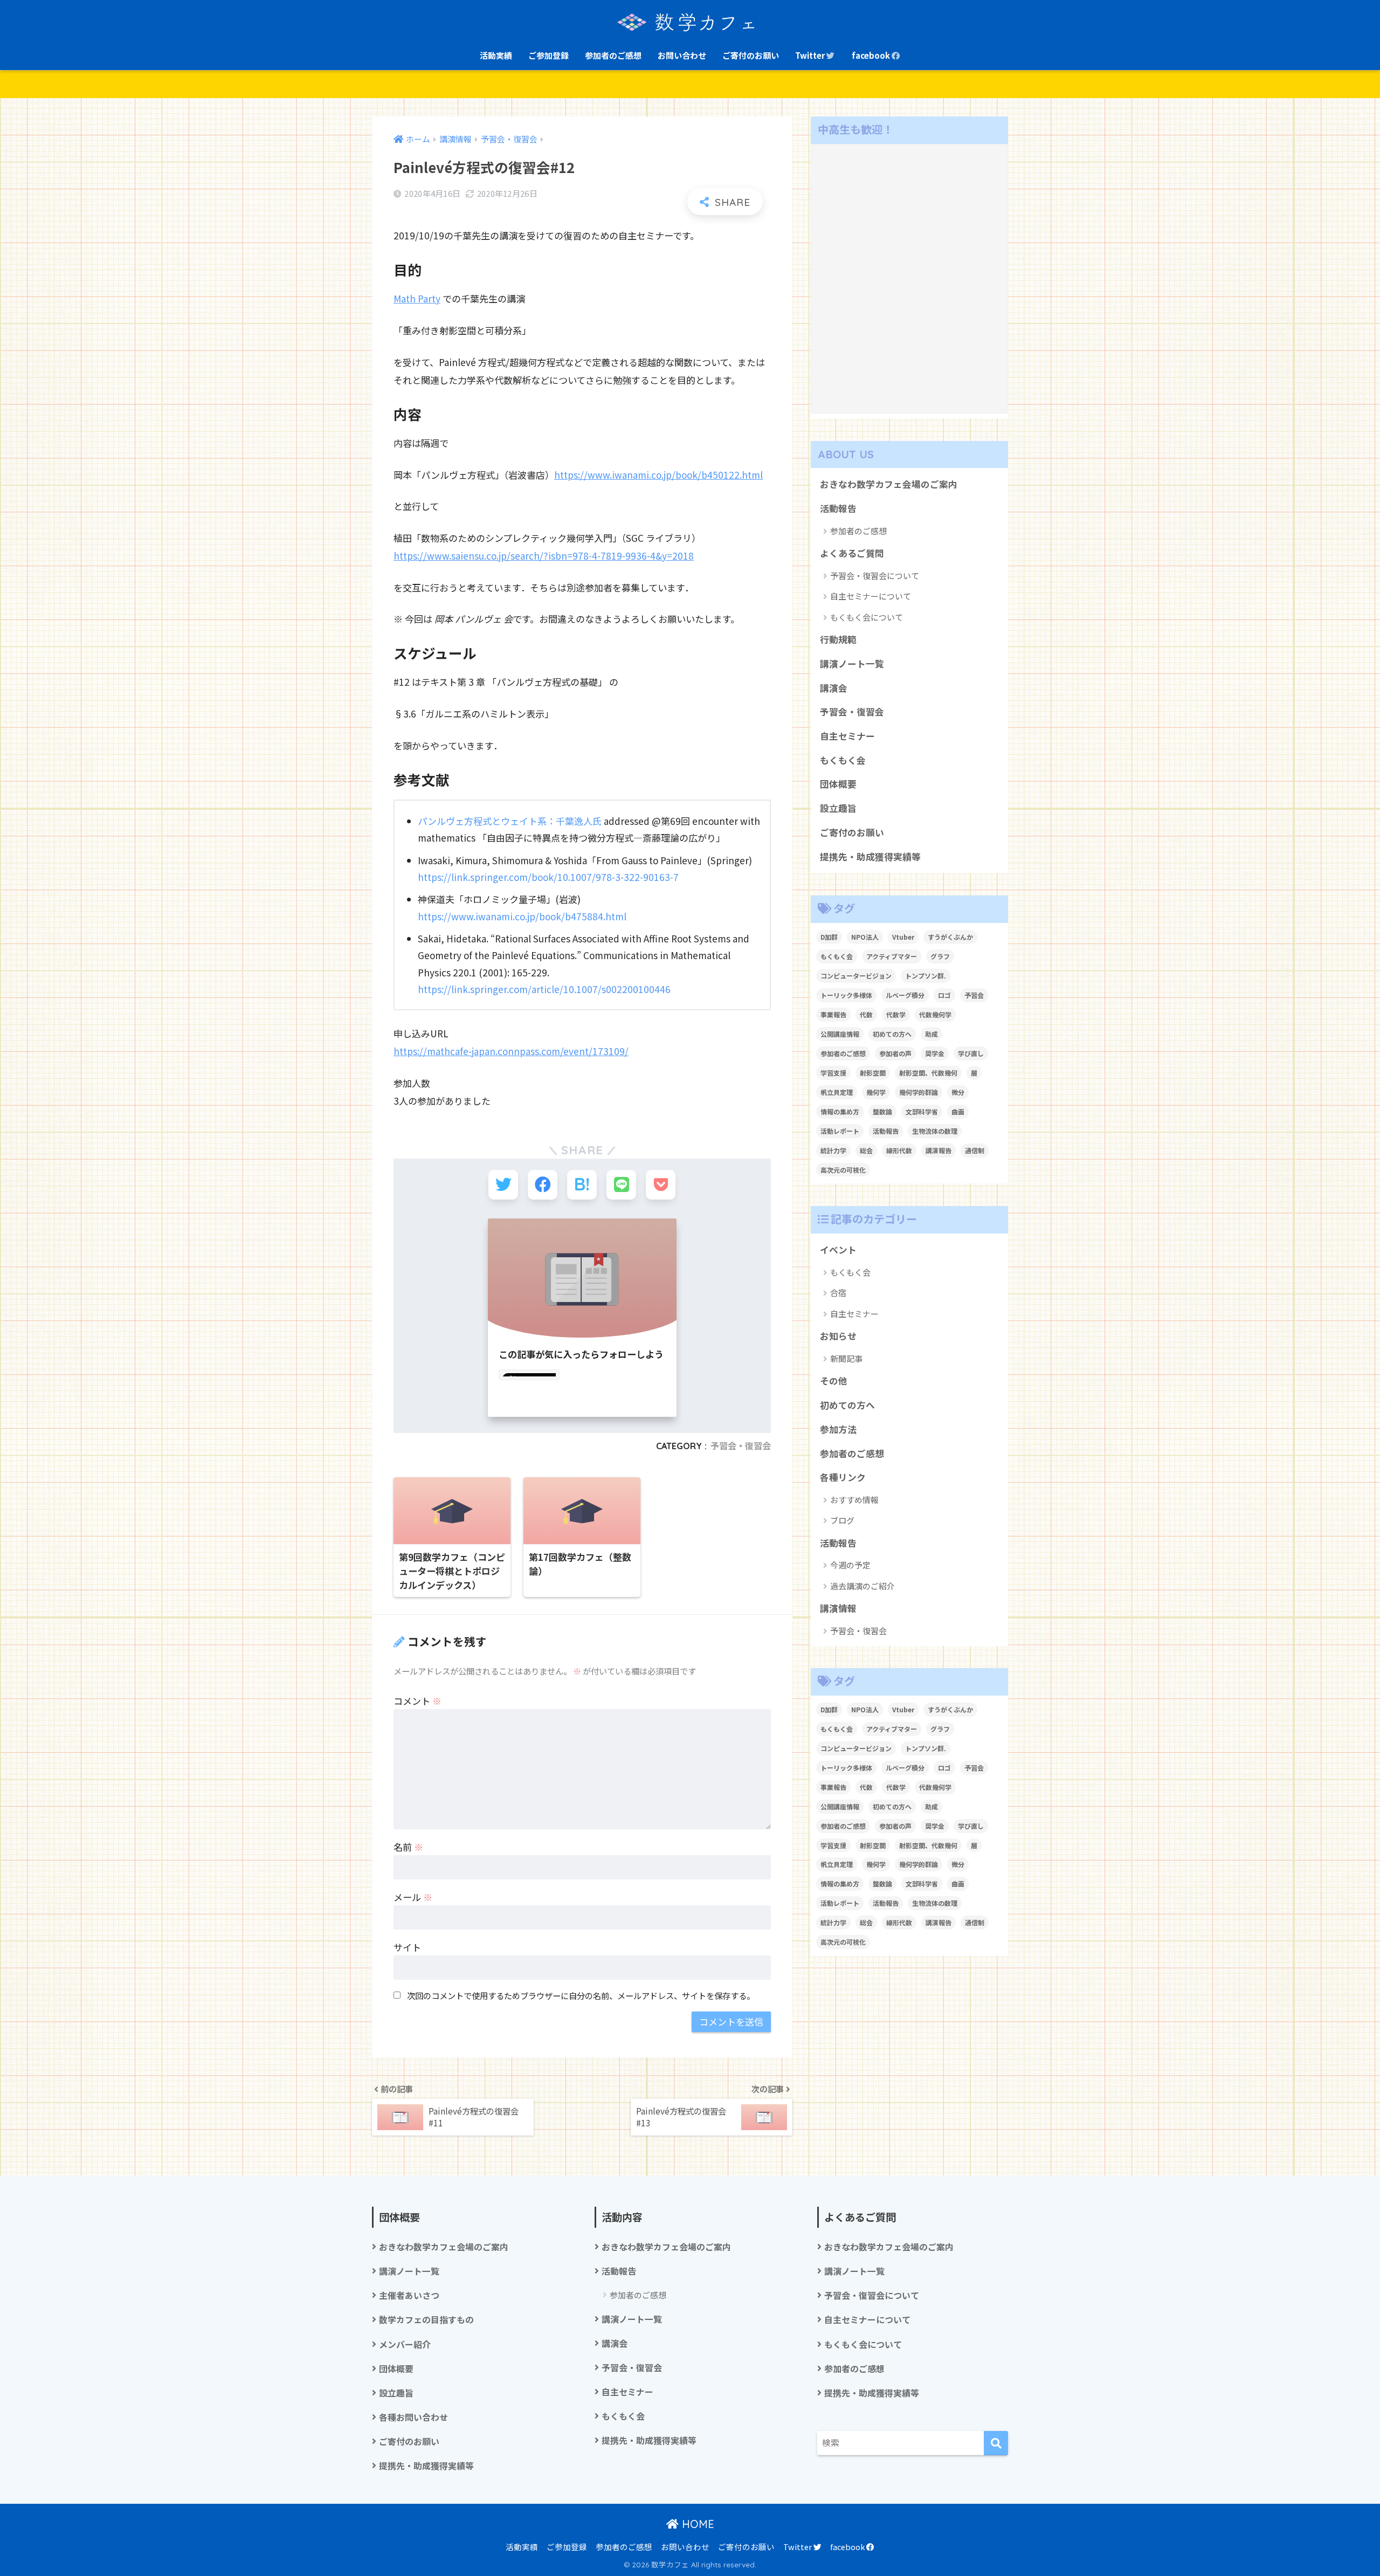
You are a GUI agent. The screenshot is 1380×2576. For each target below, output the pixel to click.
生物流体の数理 (935, 1131)
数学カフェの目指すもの (426, 2320)
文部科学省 (922, 1111)
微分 (958, 1092)
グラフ (940, 956)
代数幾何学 (935, 1014)
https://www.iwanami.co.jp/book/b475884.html (522, 916)
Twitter (811, 55)
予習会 (974, 995)
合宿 (838, 1293)
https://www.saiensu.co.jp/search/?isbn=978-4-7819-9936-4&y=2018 (544, 556)
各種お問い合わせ (413, 2417)
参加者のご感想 (613, 55)
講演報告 (939, 1150)
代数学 (896, 1014)
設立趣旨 (838, 808)
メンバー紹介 (405, 2344)
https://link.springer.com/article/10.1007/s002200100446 (544, 989)
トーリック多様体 (846, 995)
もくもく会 (843, 760)
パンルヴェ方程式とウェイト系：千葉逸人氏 (510, 821)
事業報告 (833, 1014)
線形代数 (899, 1150)
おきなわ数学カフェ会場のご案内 (889, 484)
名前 (408, 1847)
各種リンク (843, 1477)
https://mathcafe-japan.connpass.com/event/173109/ (511, 1051)
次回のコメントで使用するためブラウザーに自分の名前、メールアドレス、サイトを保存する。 (581, 1995)
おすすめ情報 (854, 1500)
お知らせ (838, 1336)
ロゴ (944, 995)
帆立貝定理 (837, 1092)
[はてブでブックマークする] (582, 1185)
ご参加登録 (548, 55)
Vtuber (903, 937)
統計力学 (833, 1150)
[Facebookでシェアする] (543, 1185)
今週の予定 (850, 1565)
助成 (931, 1034)
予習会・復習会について (875, 576)
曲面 (958, 1111)
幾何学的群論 (919, 1092)
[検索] (996, 2443)
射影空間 (873, 1073)
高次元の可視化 (843, 1170)
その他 (834, 1381)
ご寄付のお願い (751, 55)
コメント (418, 1701)
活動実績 (496, 55)
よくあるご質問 (852, 553)
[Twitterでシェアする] (503, 1185)
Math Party (417, 298)
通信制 (975, 1150)
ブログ (842, 1520)
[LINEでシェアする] (621, 1185)
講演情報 (838, 1608)
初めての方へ (892, 1034)
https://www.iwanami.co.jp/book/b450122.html (658, 475)
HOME (696, 2524)
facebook (872, 55)
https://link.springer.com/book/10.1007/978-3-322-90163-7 (548, 877)
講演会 (834, 688)
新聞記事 (846, 1358)
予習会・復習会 (741, 1446)
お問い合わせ (682, 55)
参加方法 (838, 1429)
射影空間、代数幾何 (928, 1073)
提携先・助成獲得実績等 (870, 857)
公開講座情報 (840, 1034)
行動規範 (838, 639)
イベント (838, 1250)
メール (413, 1897)
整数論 (882, 1111)
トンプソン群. (926, 976)
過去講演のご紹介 (862, 1586)
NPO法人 (865, 937)
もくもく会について (867, 617)
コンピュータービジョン (856, 976)
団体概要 (838, 784)
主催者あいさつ (409, 2295)
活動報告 (838, 508)
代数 (866, 1014)
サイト (407, 1947)
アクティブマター (892, 956)
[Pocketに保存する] (661, 1185)
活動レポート (840, 1131)
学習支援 (833, 1073)
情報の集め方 (840, 1111)
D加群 (829, 937)
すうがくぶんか (950, 937)
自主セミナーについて (871, 596)
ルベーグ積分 (905, 995)
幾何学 (876, 1092)
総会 (866, 1150)
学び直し (971, 1053)
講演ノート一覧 (852, 664)
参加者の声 (895, 1053)
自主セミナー (847, 736)
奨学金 (935, 1053)
